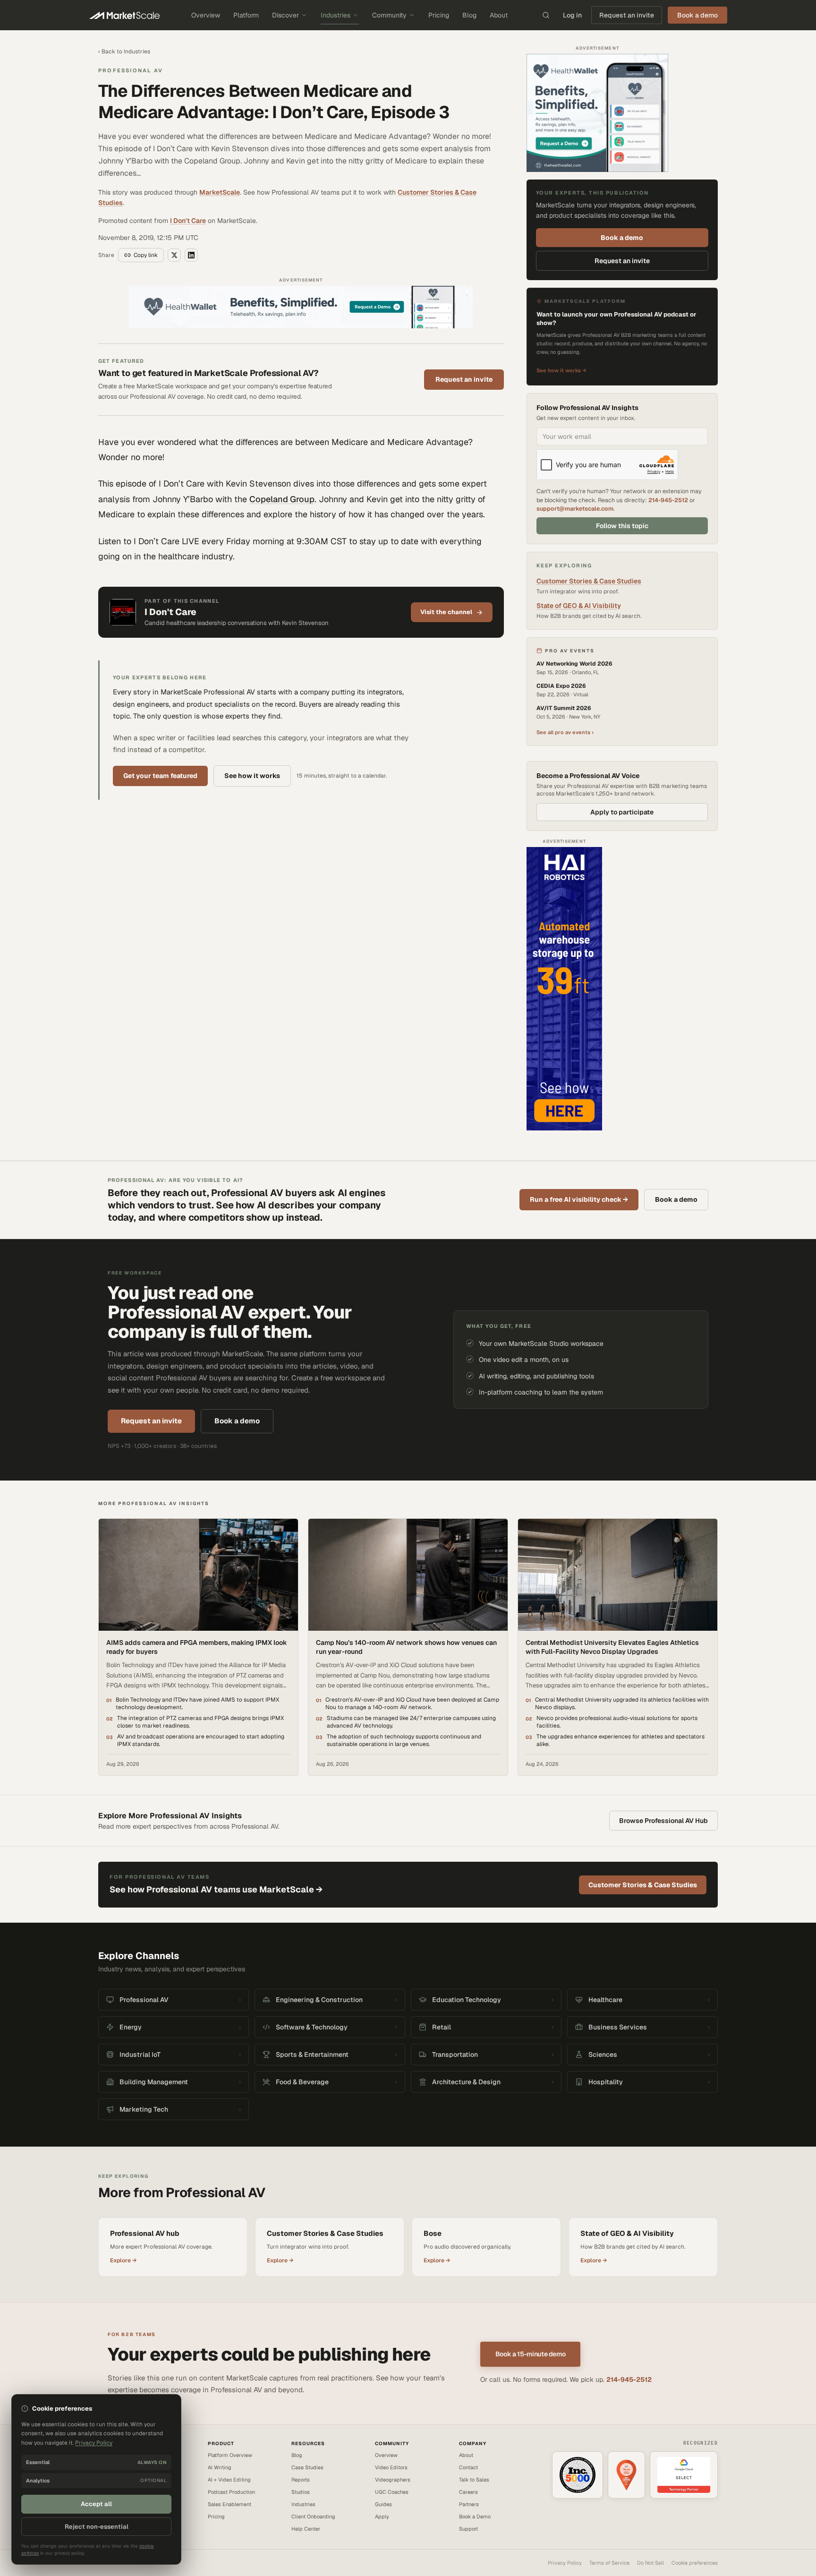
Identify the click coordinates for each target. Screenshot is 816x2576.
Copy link (146, 255)
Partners (469, 2504)
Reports (301, 2480)
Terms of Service (609, 2563)
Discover (285, 15)
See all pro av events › (565, 732)
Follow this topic (622, 526)
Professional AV (131, 70)
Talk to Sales (474, 2480)
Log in (572, 15)
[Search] (546, 15)
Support (468, 2529)
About (499, 15)
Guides (383, 2504)
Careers (468, 2492)
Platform (246, 15)
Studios (301, 2492)
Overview (206, 15)
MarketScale (220, 192)
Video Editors (391, 2467)
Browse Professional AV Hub (663, 1821)
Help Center (306, 2529)
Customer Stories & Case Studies (589, 581)
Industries (336, 15)
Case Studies (307, 2467)
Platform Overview (230, 2455)
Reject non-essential (97, 2527)
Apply (382, 2516)
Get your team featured (160, 776)
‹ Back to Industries (124, 51)
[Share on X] (174, 255)
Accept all (96, 2504)
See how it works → (561, 370)
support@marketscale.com (575, 509)
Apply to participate (622, 812)
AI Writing (220, 2467)
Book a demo (622, 238)
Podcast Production (231, 2492)
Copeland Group (282, 499)
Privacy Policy (565, 2563)
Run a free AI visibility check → (579, 1199)
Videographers (393, 2480)
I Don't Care (188, 221)
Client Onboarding (313, 2516)
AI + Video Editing (229, 2480)
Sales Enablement (229, 2504)
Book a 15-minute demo (531, 2354)
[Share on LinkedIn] (191, 255)
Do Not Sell (650, 2563)
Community (389, 15)
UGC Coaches (392, 2492)
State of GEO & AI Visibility (579, 606)
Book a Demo (475, 2516)
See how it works (252, 776)
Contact (468, 2467)
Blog (469, 15)
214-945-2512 (668, 500)
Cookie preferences (695, 2563)
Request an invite (627, 15)
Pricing (439, 15)
